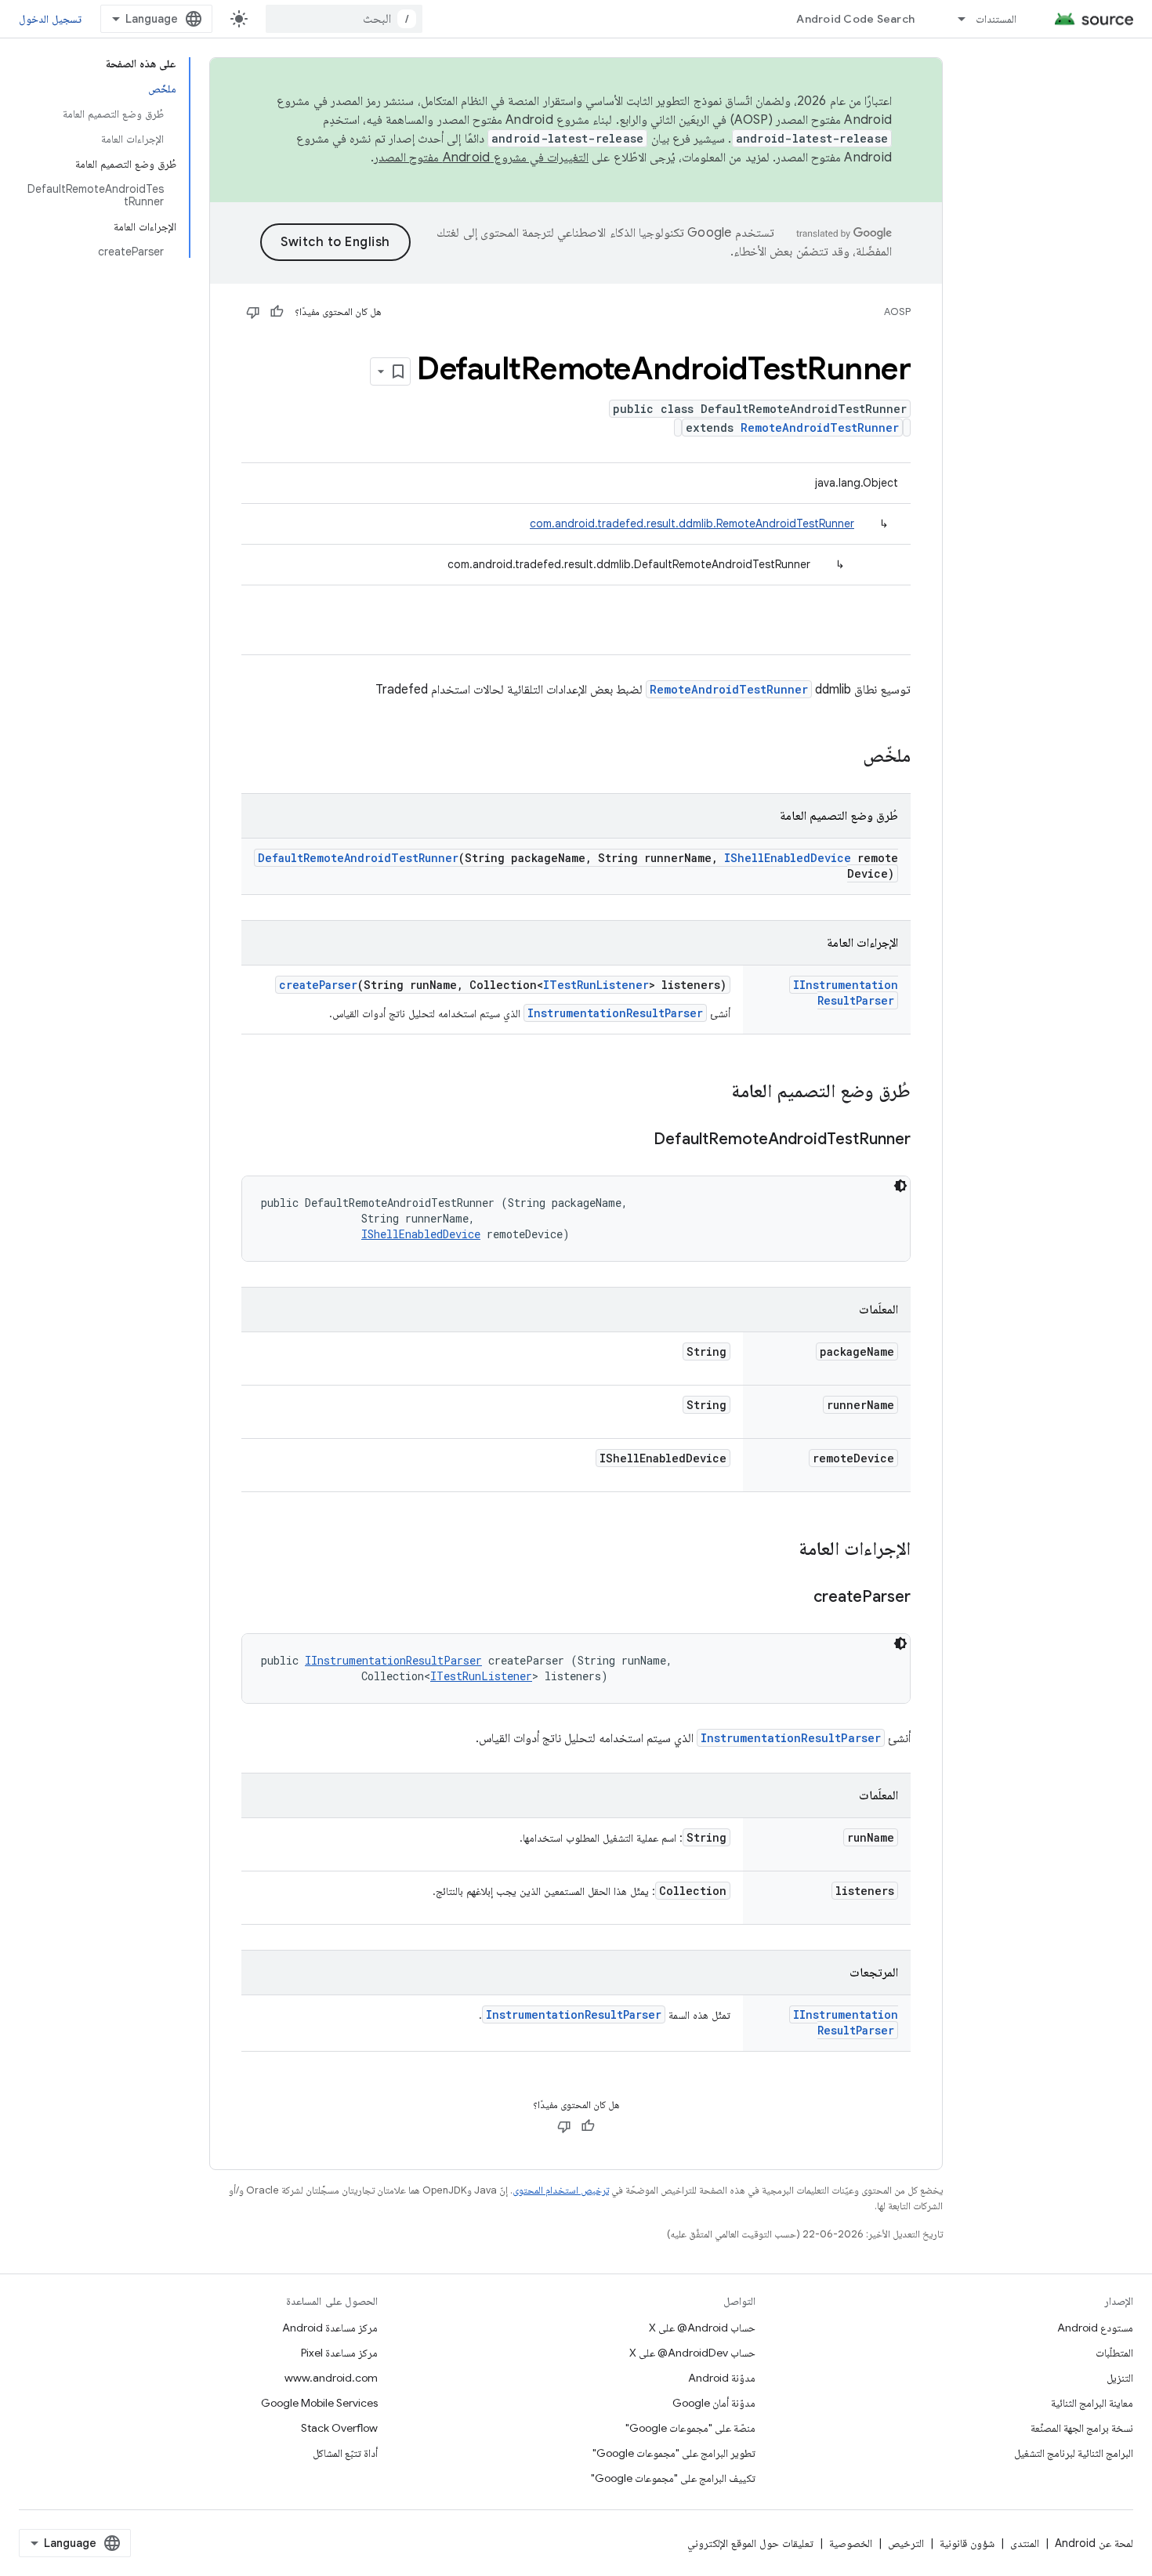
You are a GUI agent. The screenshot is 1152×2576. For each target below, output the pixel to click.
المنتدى (1025, 2543)
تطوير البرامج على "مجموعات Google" (674, 2453)
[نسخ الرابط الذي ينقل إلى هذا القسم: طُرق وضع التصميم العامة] (715, 1092)
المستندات (996, 19)
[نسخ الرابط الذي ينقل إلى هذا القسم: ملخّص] (847, 757)
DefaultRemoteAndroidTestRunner (358, 858)
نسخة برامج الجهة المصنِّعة (1082, 2428)
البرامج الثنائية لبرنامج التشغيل (1074, 2453)
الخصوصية (851, 2543)
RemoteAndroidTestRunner (820, 428)
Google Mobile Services (319, 2403)
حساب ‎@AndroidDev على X (692, 2353)
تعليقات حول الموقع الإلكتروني (750, 2543)
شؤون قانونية (967, 2543)
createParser (318, 985)
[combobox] (344, 19)
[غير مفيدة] (253, 312)
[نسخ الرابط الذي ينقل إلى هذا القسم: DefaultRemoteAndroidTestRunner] (638, 1140)
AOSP (897, 312)
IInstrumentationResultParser (846, 993)
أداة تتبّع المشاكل (345, 2453)
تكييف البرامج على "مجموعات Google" (673, 2478)
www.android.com (331, 2378)
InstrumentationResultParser (615, 1013)
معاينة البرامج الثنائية (1092, 2403)
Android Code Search (855, 19)
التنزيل (1120, 2378)
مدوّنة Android (722, 2378)
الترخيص (906, 2543)
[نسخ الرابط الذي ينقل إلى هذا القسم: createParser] (798, 1598)
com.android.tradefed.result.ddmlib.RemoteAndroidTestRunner (692, 524)
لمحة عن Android (1094, 2543)
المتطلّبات (1114, 2353)
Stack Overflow (339, 2428)
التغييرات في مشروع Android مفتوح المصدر (481, 158)
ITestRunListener (596, 985)
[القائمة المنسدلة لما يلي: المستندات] (955, 19)
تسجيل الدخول (50, 19)
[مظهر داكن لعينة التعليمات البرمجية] (900, 1186)
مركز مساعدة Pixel (339, 2353)
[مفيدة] (277, 312)
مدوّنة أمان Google (714, 2403)
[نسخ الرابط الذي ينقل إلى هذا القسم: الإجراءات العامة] (783, 1550)
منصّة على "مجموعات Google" (690, 2428)
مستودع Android (1095, 2328)
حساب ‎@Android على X (702, 2328)
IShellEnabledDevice (788, 858)
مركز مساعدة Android (330, 2328)
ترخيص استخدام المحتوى (561, 2190)
